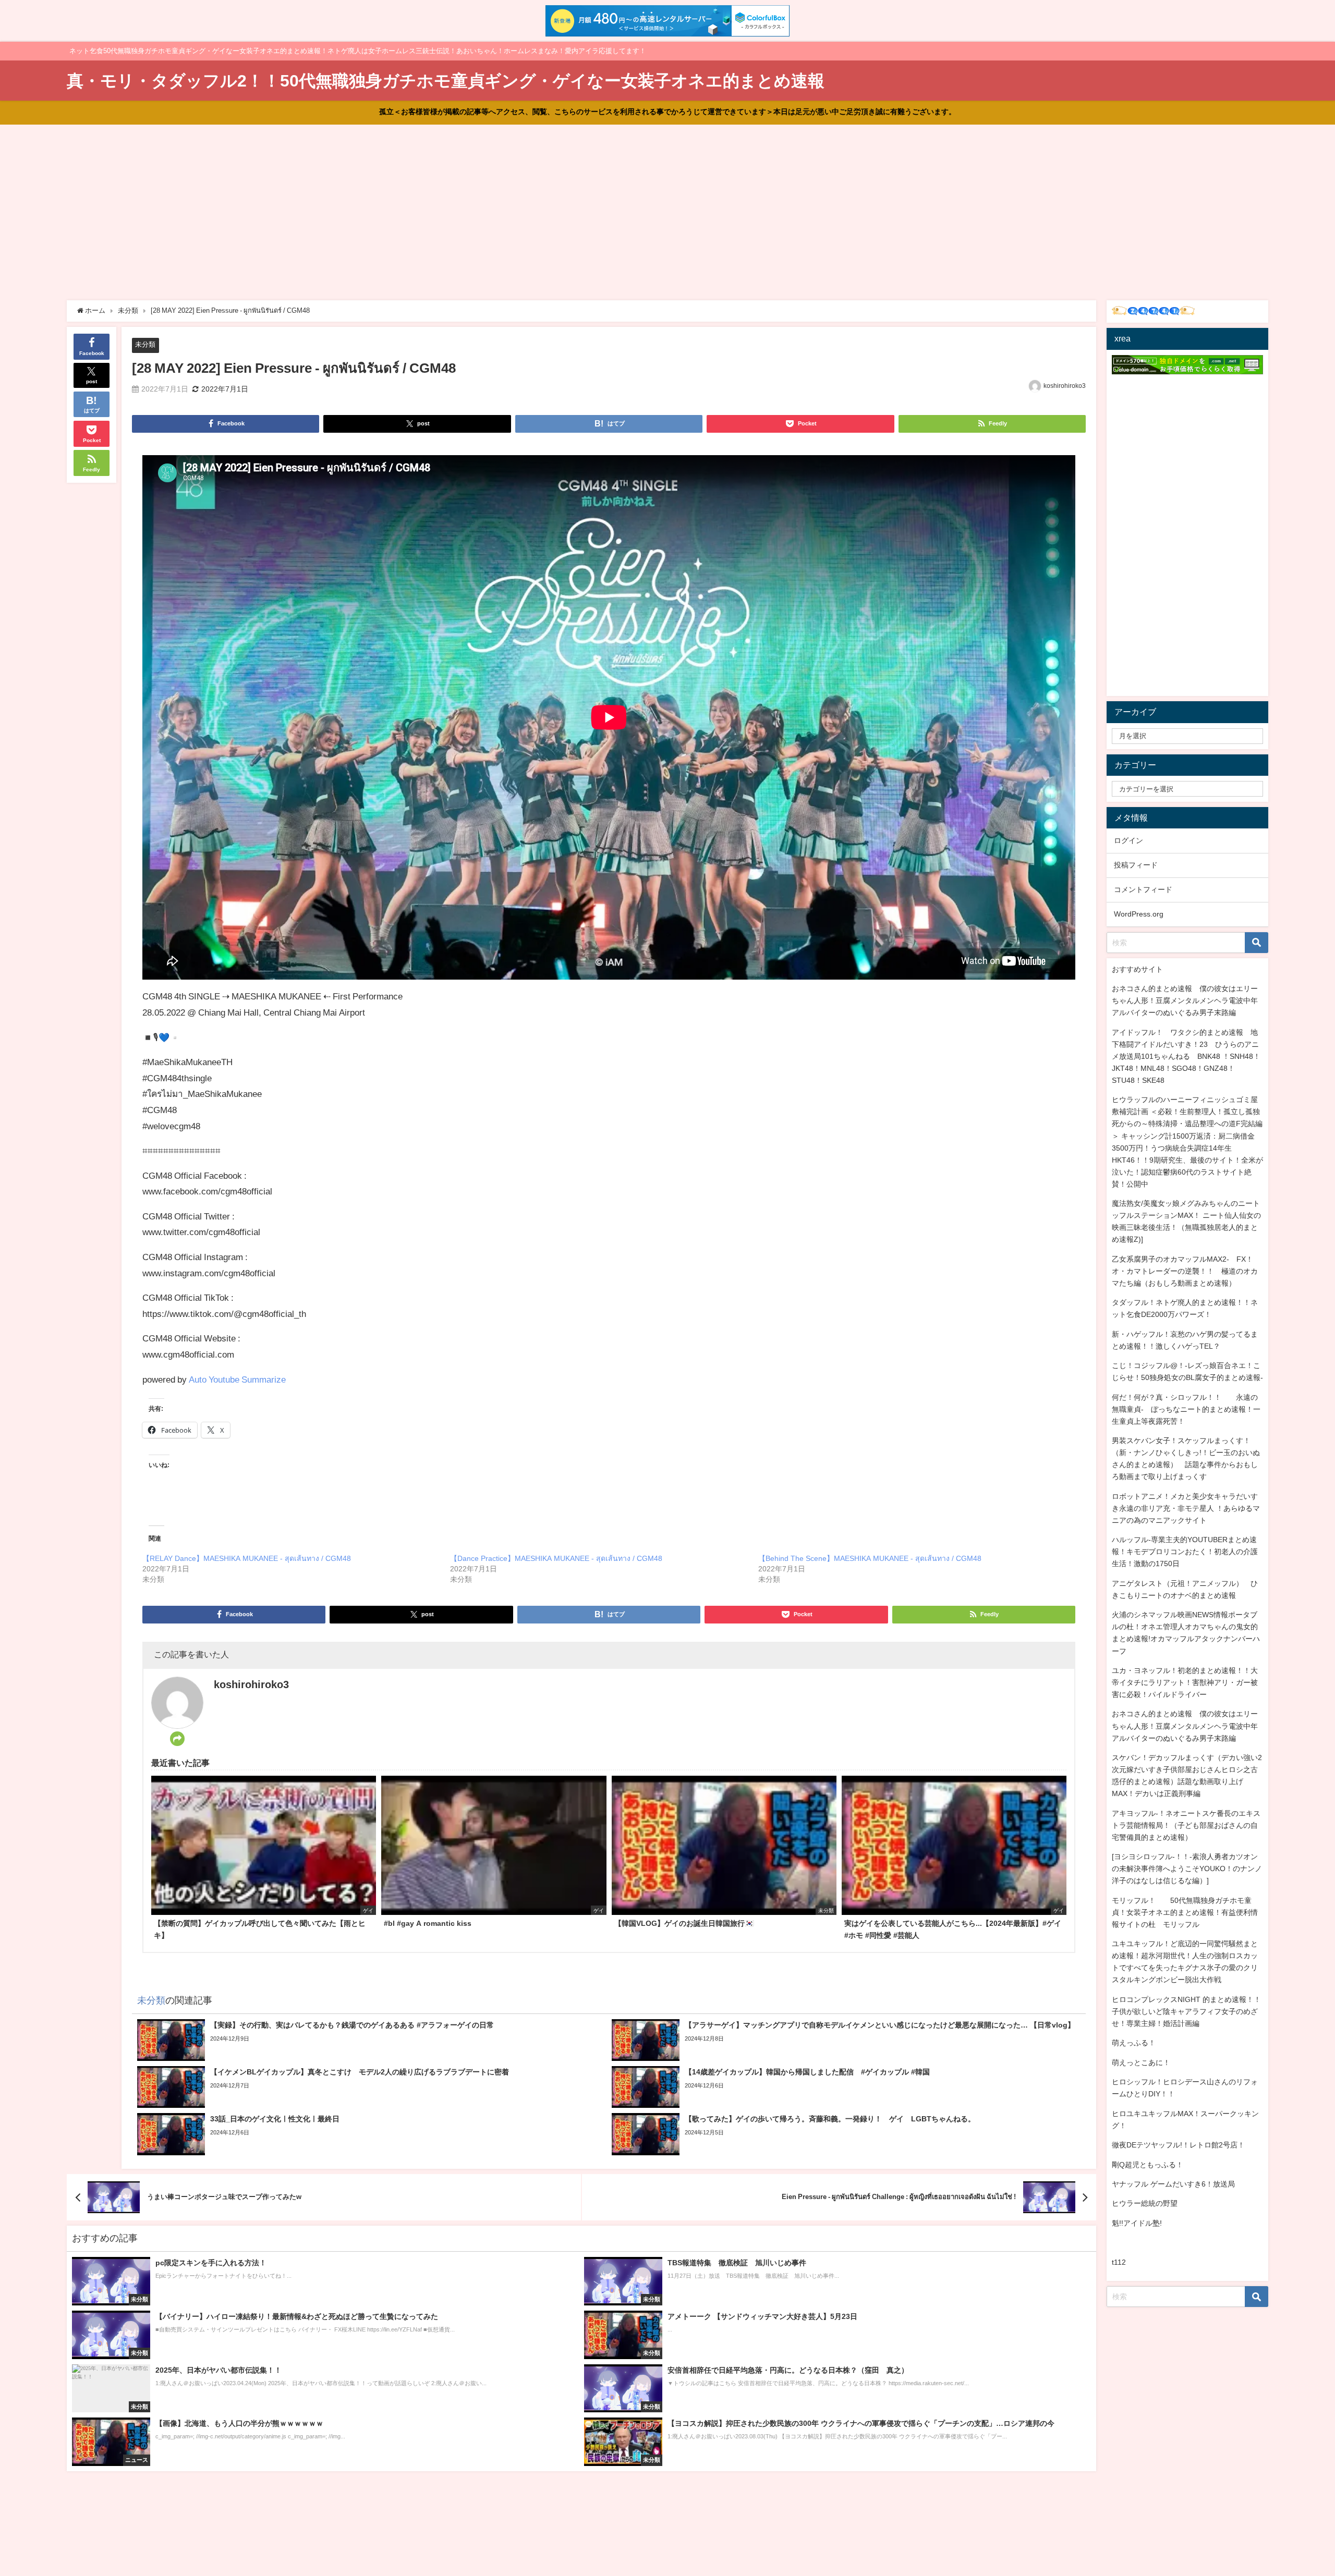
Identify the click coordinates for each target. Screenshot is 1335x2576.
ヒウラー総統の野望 (1145, 2203)
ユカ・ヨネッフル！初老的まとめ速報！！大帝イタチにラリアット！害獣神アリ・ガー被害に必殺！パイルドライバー (1185, 1682)
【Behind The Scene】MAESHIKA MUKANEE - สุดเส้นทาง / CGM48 (870, 1558)
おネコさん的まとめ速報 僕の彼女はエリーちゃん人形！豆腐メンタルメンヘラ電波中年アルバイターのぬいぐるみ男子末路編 (1185, 1000)
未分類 (145, 344)
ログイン (1128, 840)
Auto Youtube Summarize (237, 1379)
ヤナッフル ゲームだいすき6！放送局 (1173, 2184)
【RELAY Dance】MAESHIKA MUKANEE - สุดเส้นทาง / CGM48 (247, 1558)
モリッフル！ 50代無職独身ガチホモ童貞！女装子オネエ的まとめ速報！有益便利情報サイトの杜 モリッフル (1185, 1912)
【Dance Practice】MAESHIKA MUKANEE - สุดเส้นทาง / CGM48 (556, 1558)
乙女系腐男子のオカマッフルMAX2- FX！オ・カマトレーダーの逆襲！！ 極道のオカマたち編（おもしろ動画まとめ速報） (1185, 1271)
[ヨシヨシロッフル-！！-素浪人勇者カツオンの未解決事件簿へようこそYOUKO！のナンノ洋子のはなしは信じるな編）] (1187, 1869)
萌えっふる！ (1134, 2043)
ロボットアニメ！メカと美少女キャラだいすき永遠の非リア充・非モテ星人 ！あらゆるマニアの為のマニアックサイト (1186, 1508)
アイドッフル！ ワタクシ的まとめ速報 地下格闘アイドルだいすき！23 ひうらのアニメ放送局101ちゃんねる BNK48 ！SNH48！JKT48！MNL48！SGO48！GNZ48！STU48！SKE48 (1186, 1056)
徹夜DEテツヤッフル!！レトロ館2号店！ (1178, 2145)
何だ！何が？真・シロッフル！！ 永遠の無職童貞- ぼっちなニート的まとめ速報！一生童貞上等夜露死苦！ (1186, 1409)
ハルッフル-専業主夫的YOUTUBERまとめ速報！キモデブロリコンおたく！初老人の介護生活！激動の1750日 (1185, 1552)
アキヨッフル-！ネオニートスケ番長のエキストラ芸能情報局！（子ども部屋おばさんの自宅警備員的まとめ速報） (1186, 1825)
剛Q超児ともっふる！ (1148, 2165)
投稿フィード (1136, 865)
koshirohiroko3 (1065, 386)
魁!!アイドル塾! (1137, 2223)
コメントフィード (1143, 889)
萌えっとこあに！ (1141, 2062)
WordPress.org (1139, 914)
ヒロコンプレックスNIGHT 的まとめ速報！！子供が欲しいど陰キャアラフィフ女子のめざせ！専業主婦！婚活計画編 (1186, 2011)
